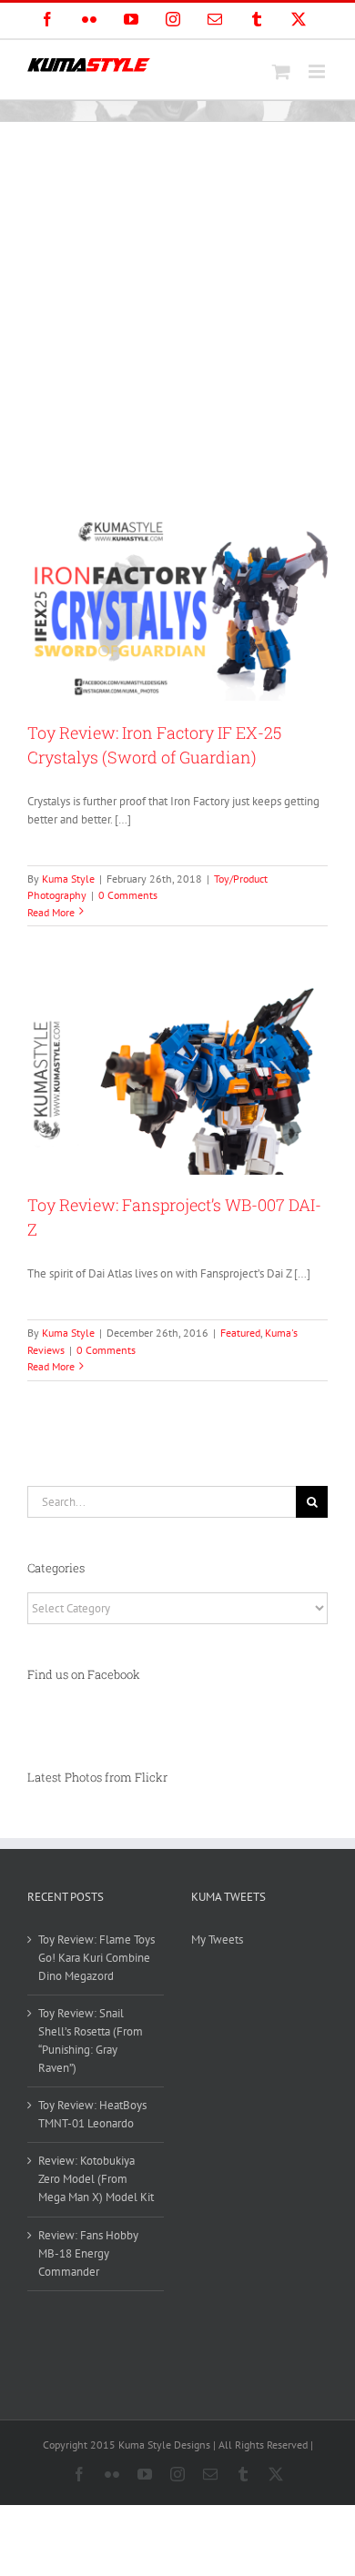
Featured (240, 1333)
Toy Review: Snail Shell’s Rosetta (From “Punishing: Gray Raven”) (91, 2041)
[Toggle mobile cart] (281, 71)
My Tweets (217, 1940)
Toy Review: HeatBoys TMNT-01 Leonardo (92, 2114)
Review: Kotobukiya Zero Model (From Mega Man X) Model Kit (96, 2179)
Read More (51, 912)
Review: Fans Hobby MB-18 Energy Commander (88, 2253)
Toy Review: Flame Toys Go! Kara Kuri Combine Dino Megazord (96, 1958)
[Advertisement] (177, 308)
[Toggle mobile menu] (318, 71)
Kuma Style (68, 879)
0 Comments (128, 895)
